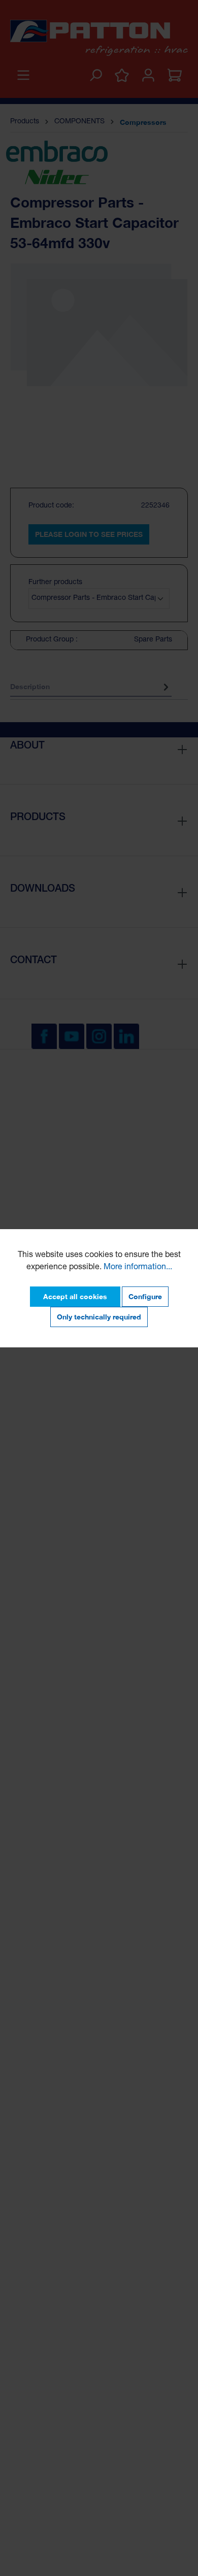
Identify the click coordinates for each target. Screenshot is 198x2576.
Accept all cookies (75, 1296)
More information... (138, 1268)
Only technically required (99, 1317)
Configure (145, 1296)
